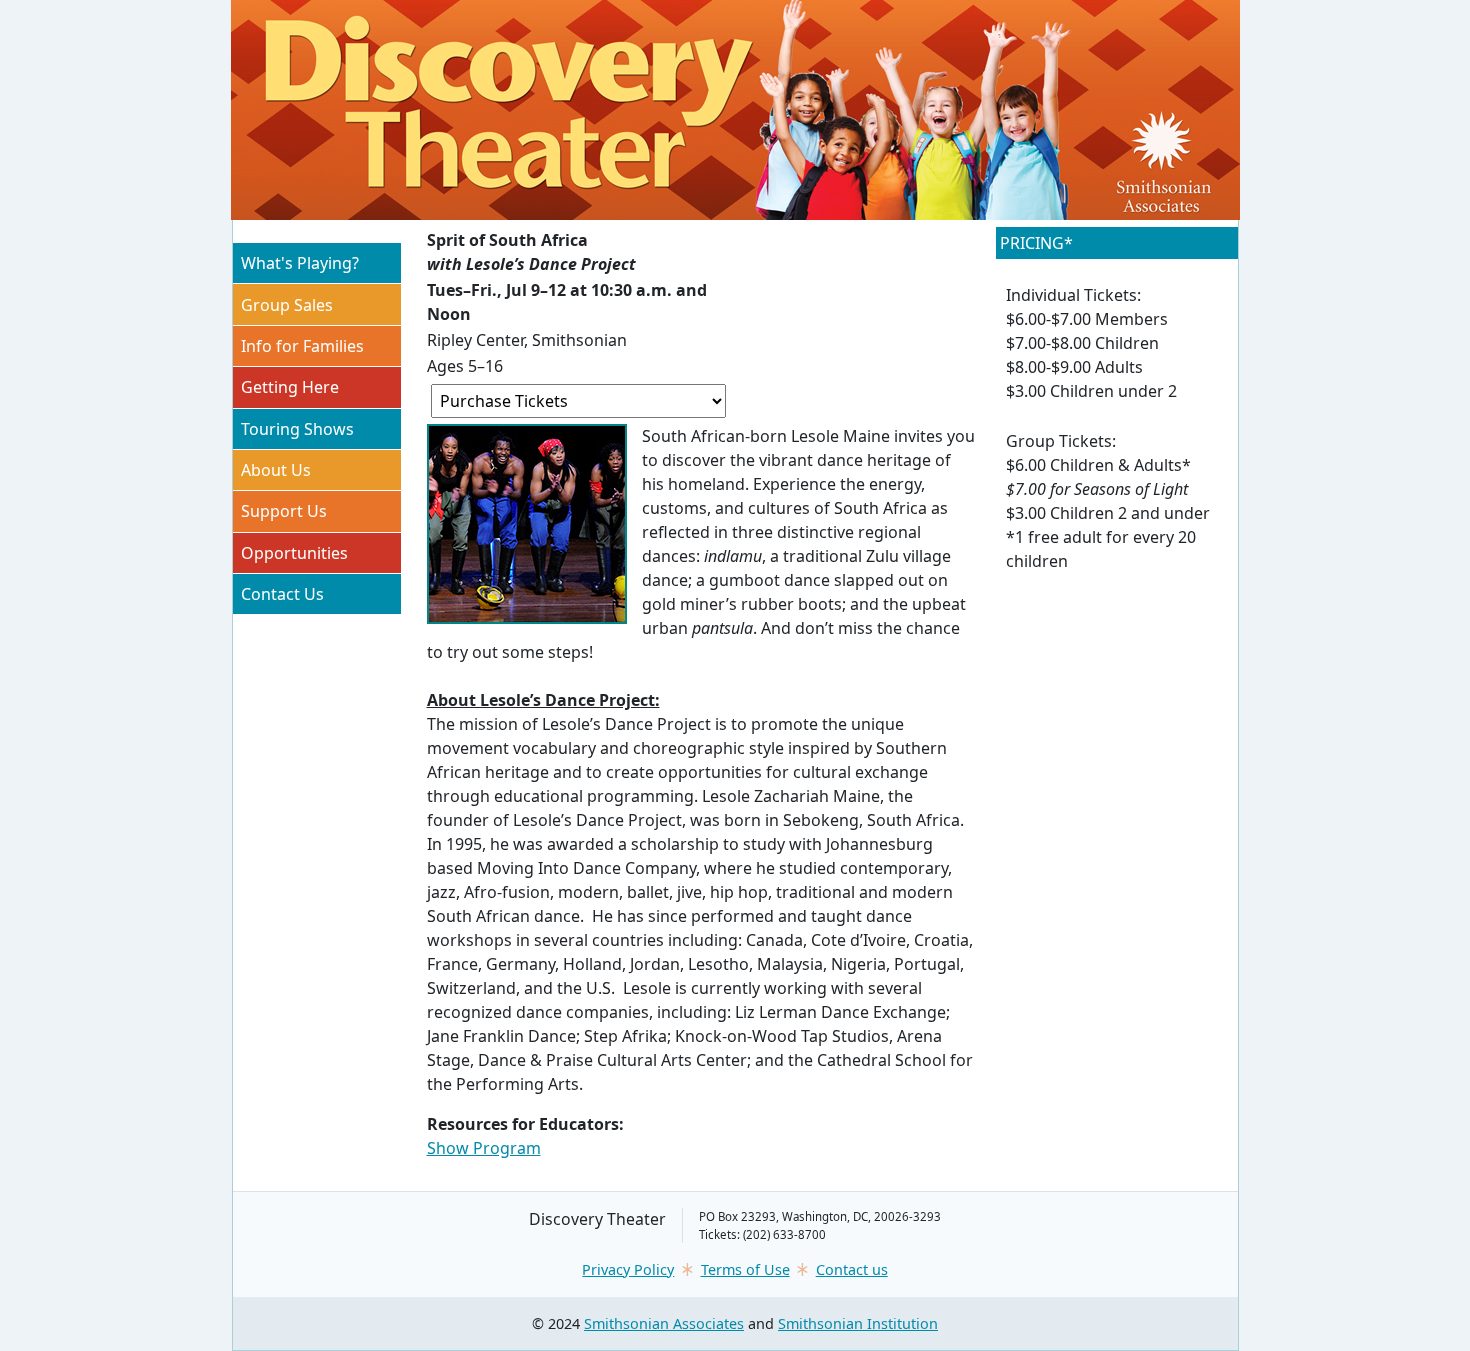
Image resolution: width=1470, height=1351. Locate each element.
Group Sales (287, 305)
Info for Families (302, 346)
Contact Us (282, 594)
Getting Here (290, 387)
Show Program (484, 1148)
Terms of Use (745, 1269)
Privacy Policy (628, 1269)
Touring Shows (297, 429)
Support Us (284, 511)
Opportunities (294, 553)
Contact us (852, 1269)
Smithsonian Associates (664, 1323)
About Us (276, 470)
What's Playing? (300, 263)
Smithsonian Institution (858, 1323)
